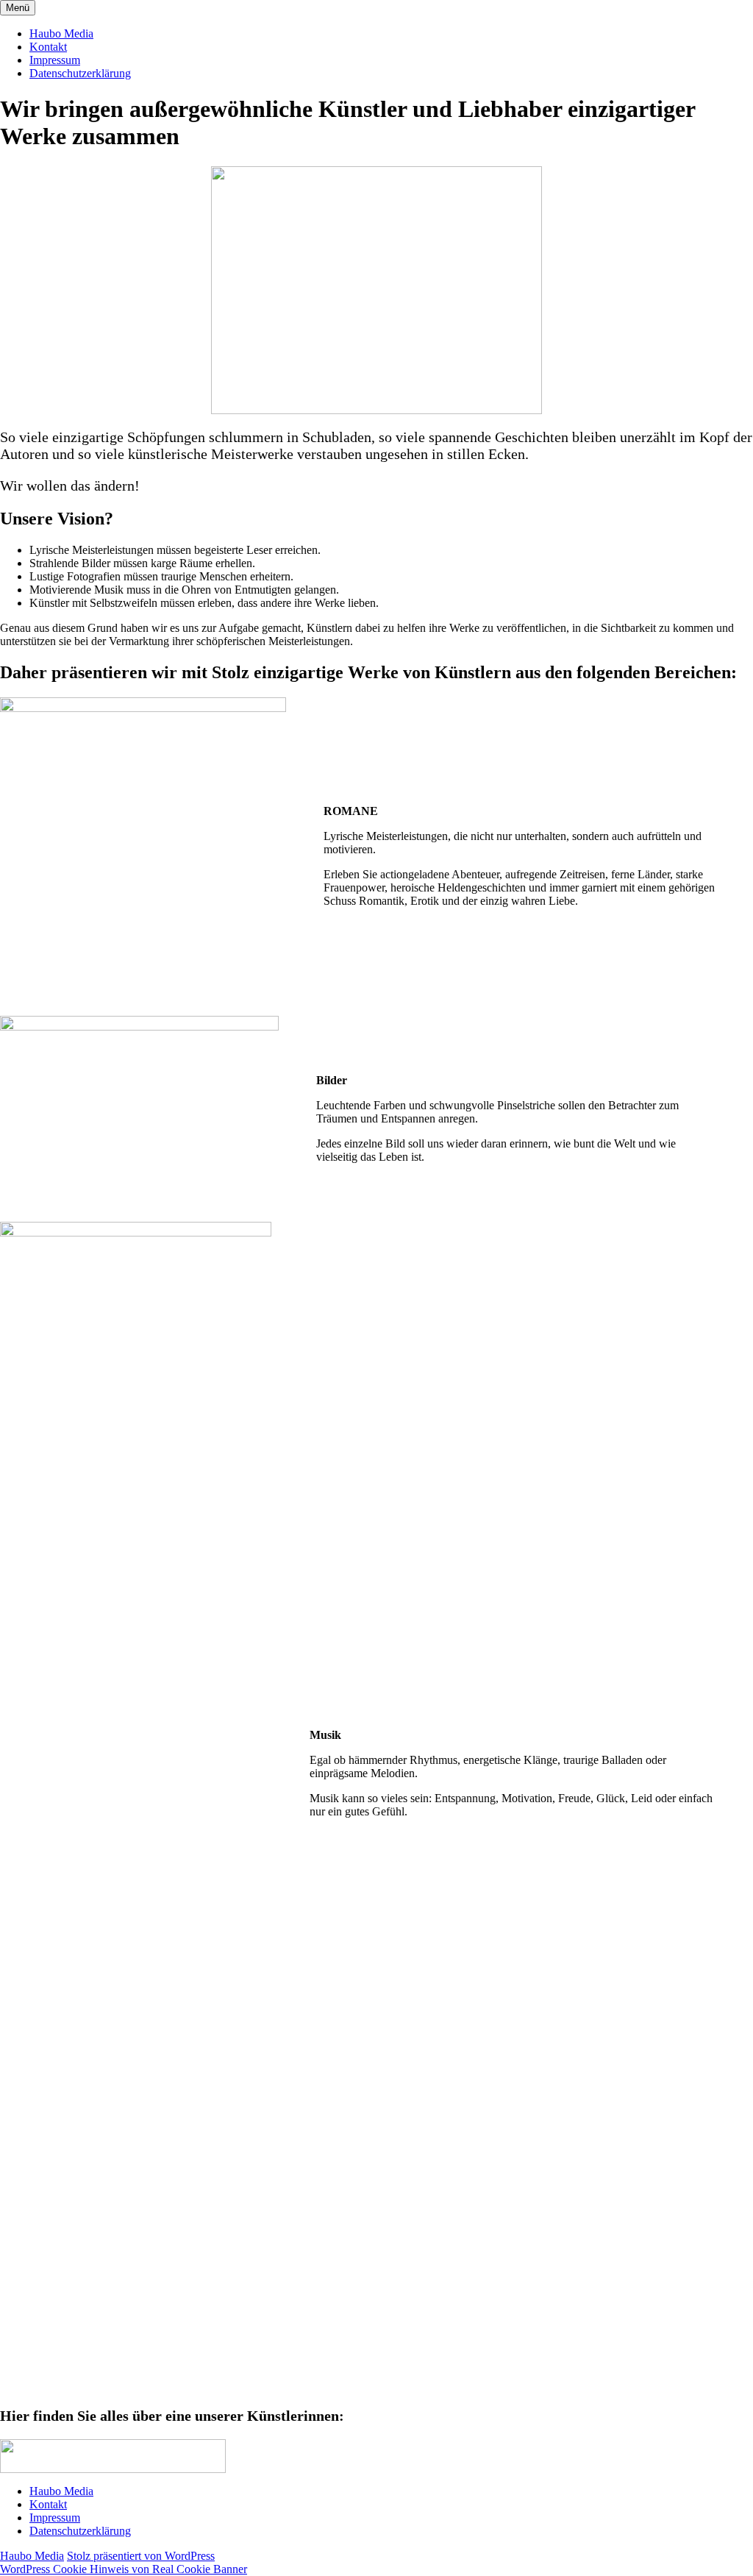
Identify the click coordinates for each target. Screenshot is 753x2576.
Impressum (55, 60)
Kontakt (48, 47)
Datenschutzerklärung (80, 73)
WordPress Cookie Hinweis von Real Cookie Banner (124, 2569)
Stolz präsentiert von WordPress (141, 2556)
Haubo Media (61, 33)
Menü (18, 8)
